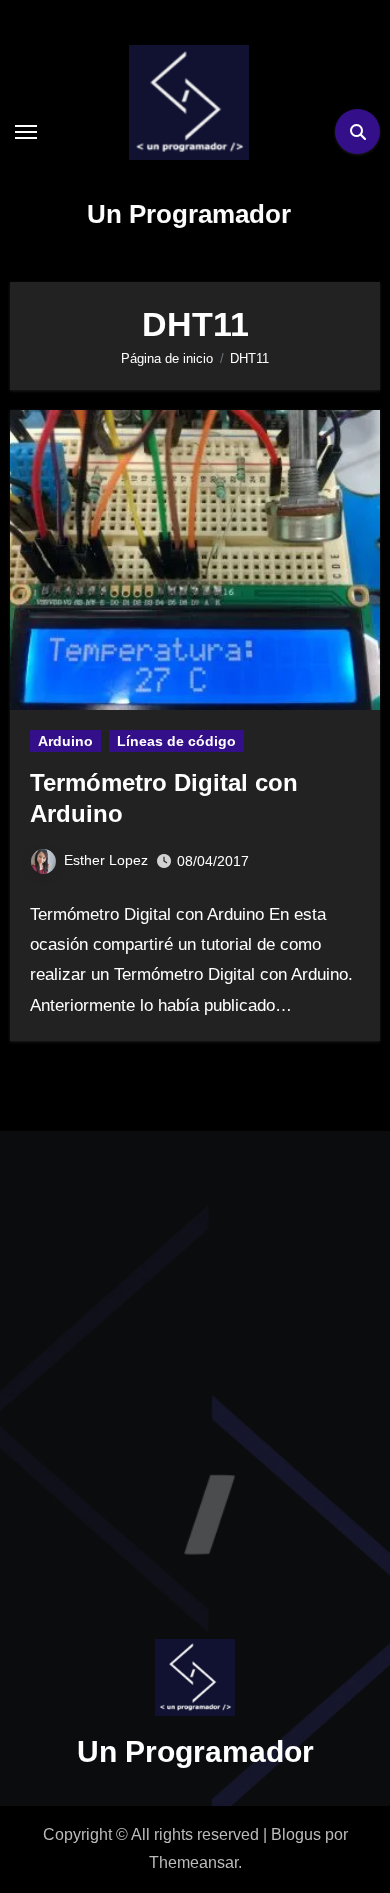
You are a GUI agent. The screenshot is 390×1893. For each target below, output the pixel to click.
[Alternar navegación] (26, 132)
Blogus (296, 1834)
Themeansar (193, 1862)
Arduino (65, 741)
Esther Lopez (106, 860)
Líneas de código (176, 741)
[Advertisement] (195, 1366)
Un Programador (189, 214)
